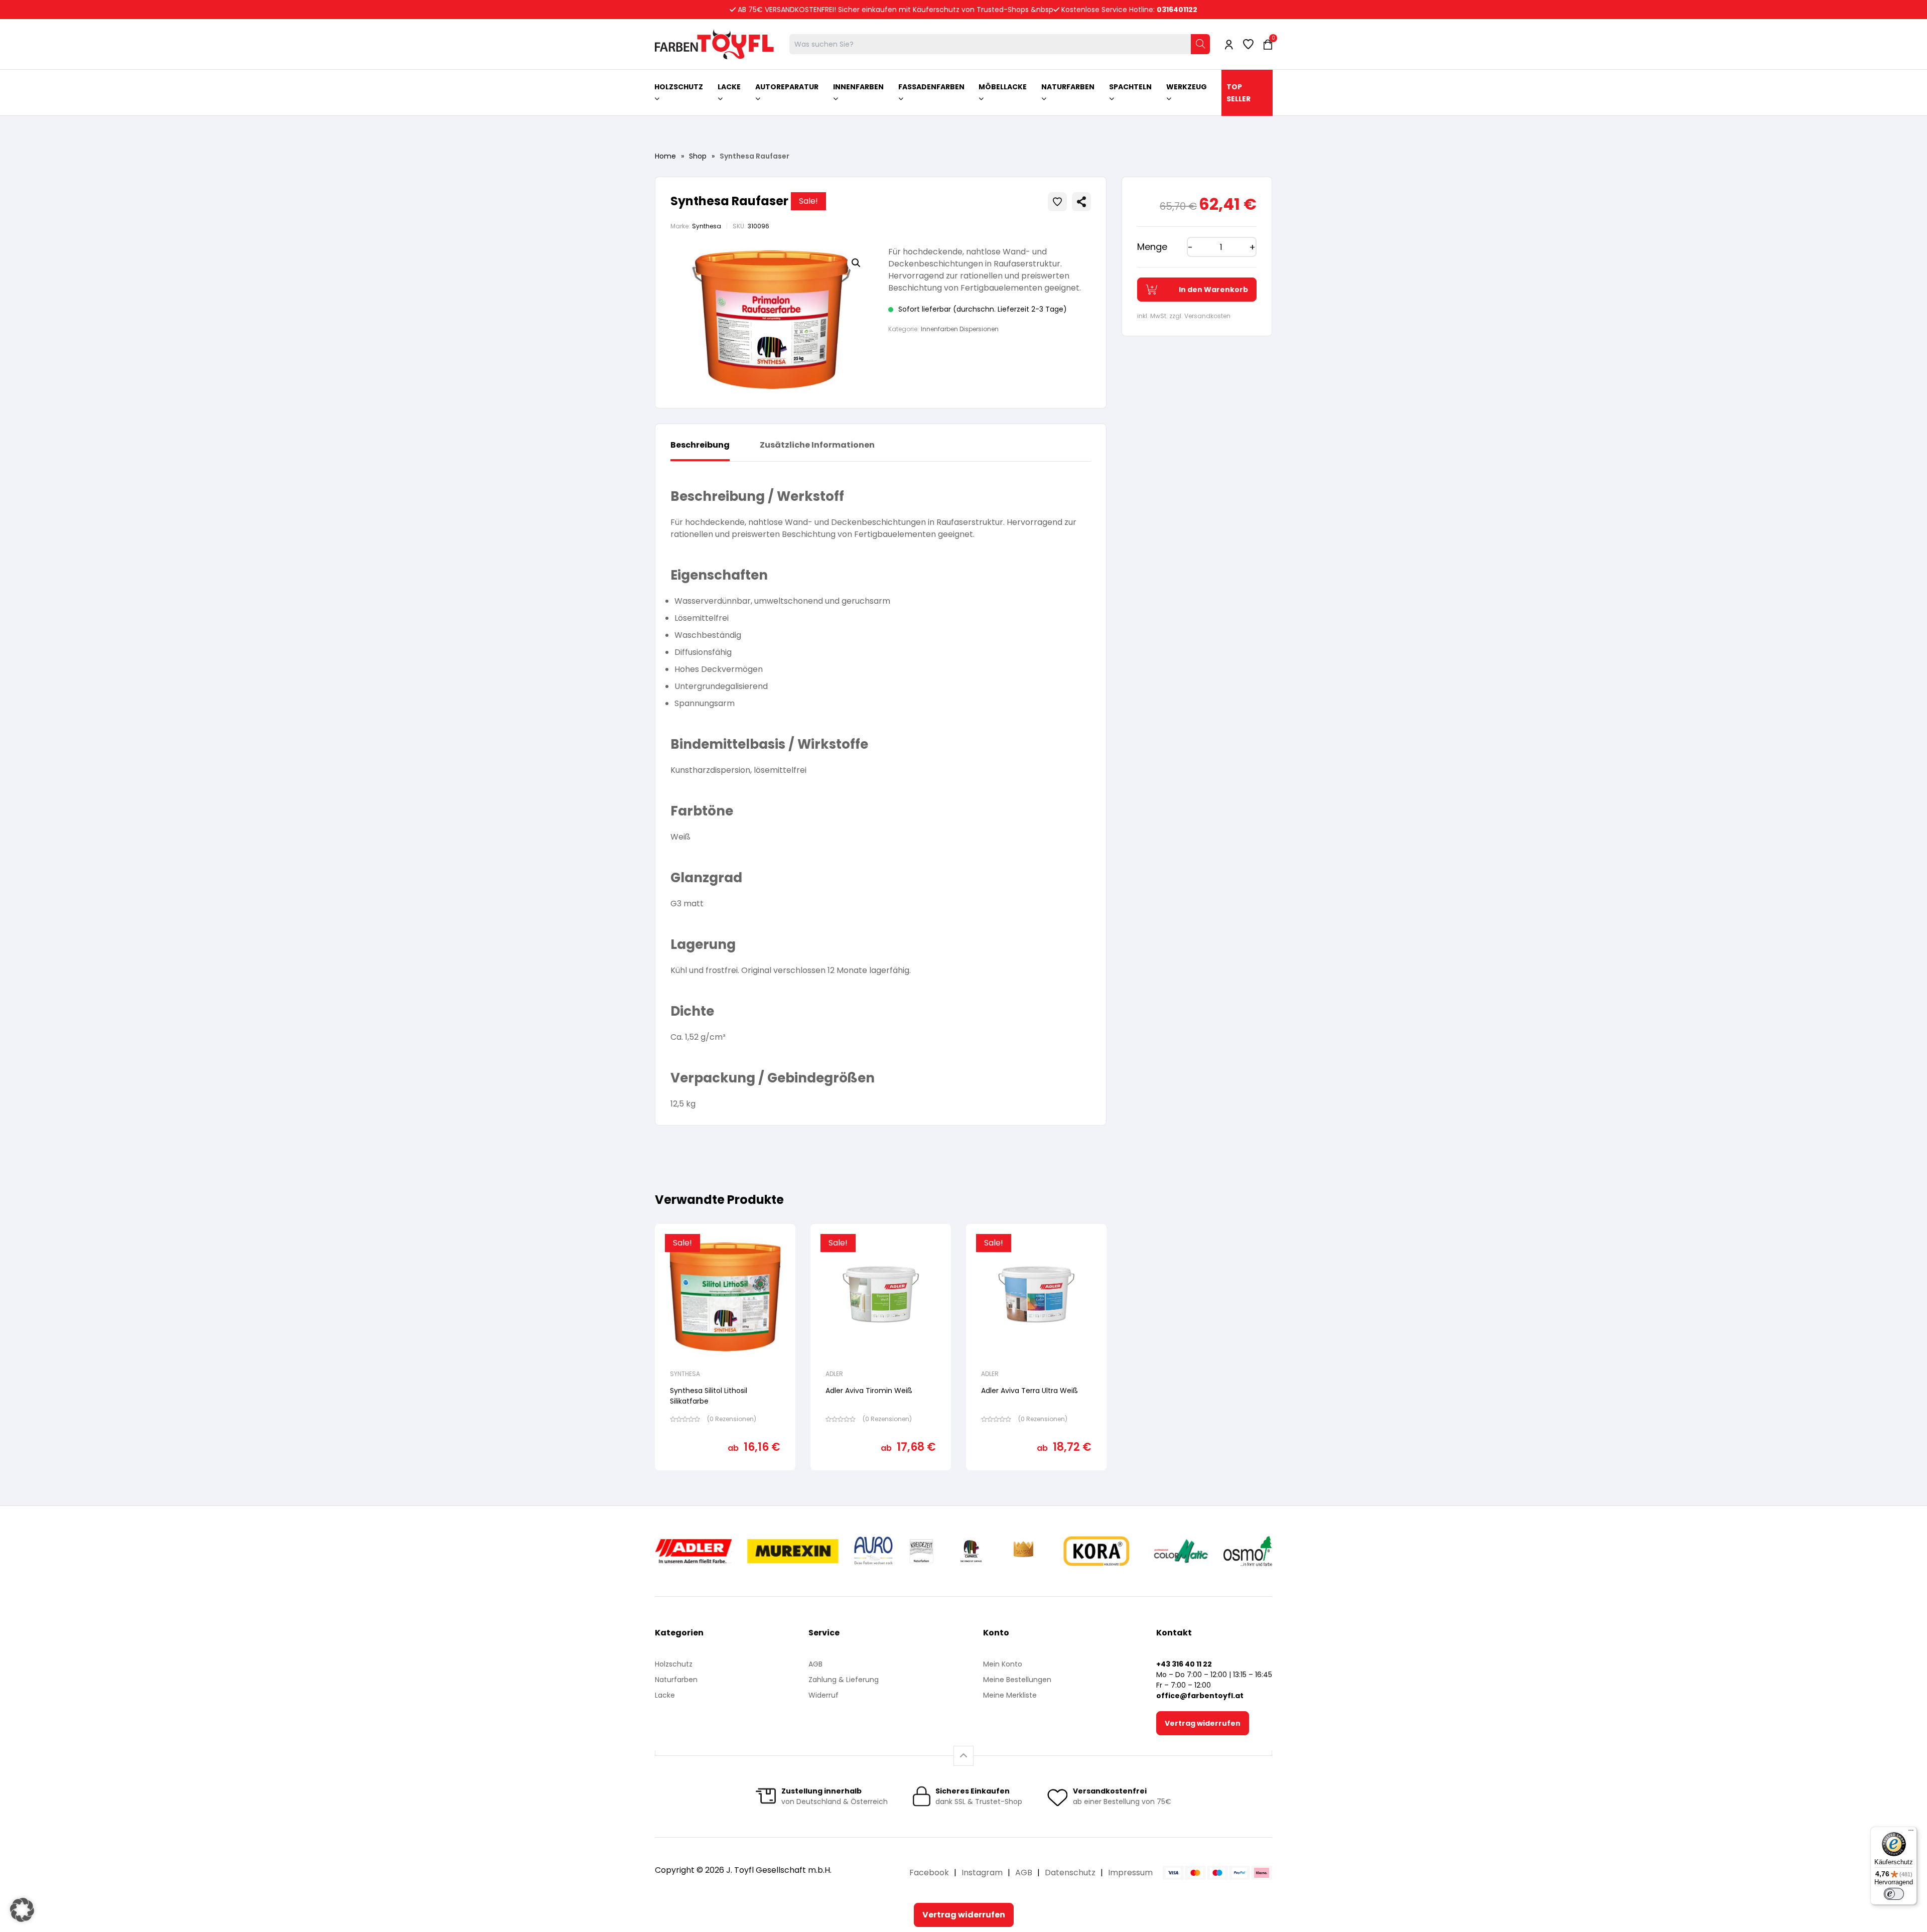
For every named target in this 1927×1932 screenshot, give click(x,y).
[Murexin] (793, 1551)
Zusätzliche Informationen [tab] (817, 445)
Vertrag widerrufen (1203, 1723)
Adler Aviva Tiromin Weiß (869, 1391)
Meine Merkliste (1010, 1695)
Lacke (665, 1695)
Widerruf (823, 1695)
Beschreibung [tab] (700, 445)
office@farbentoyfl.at (1200, 1696)
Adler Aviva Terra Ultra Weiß (1029, 1391)
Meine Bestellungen (1017, 1680)
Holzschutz (674, 1664)
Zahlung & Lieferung (844, 1680)
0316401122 (1177, 10)
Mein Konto (1003, 1664)
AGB (815, 1664)
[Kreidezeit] (922, 1551)
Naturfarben (676, 1680)
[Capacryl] (971, 1551)
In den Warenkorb (1213, 290)
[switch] (1894, 1894)
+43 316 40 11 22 (1184, 1664)
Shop (698, 156)
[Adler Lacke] (694, 1551)
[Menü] (1911, 1833)
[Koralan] (1096, 1551)
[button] (856, 263)
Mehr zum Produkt (725, 1477)
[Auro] (874, 1551)
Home (665, 156)
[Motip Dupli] (1181, 1551)
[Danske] (1024, 1551)
